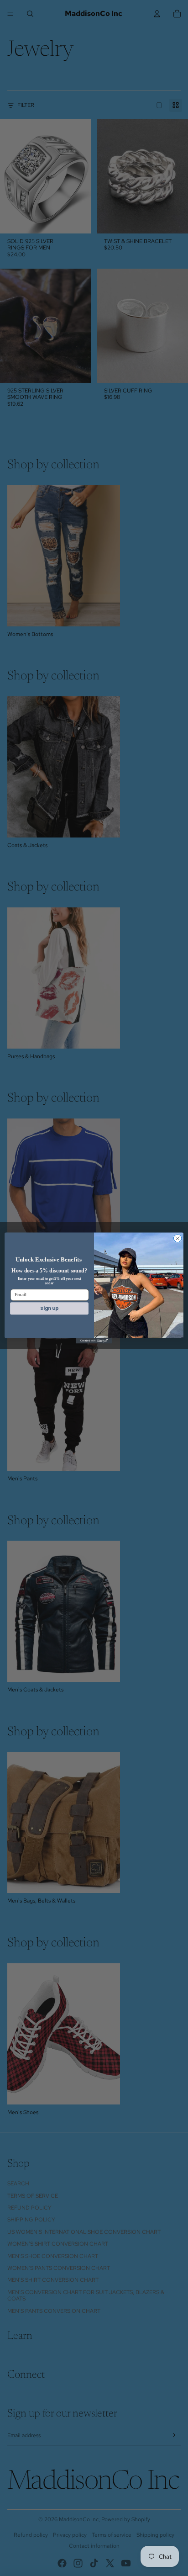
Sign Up (49, 1308)
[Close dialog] (178, 1238)
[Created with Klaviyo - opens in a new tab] (94, 1341)
